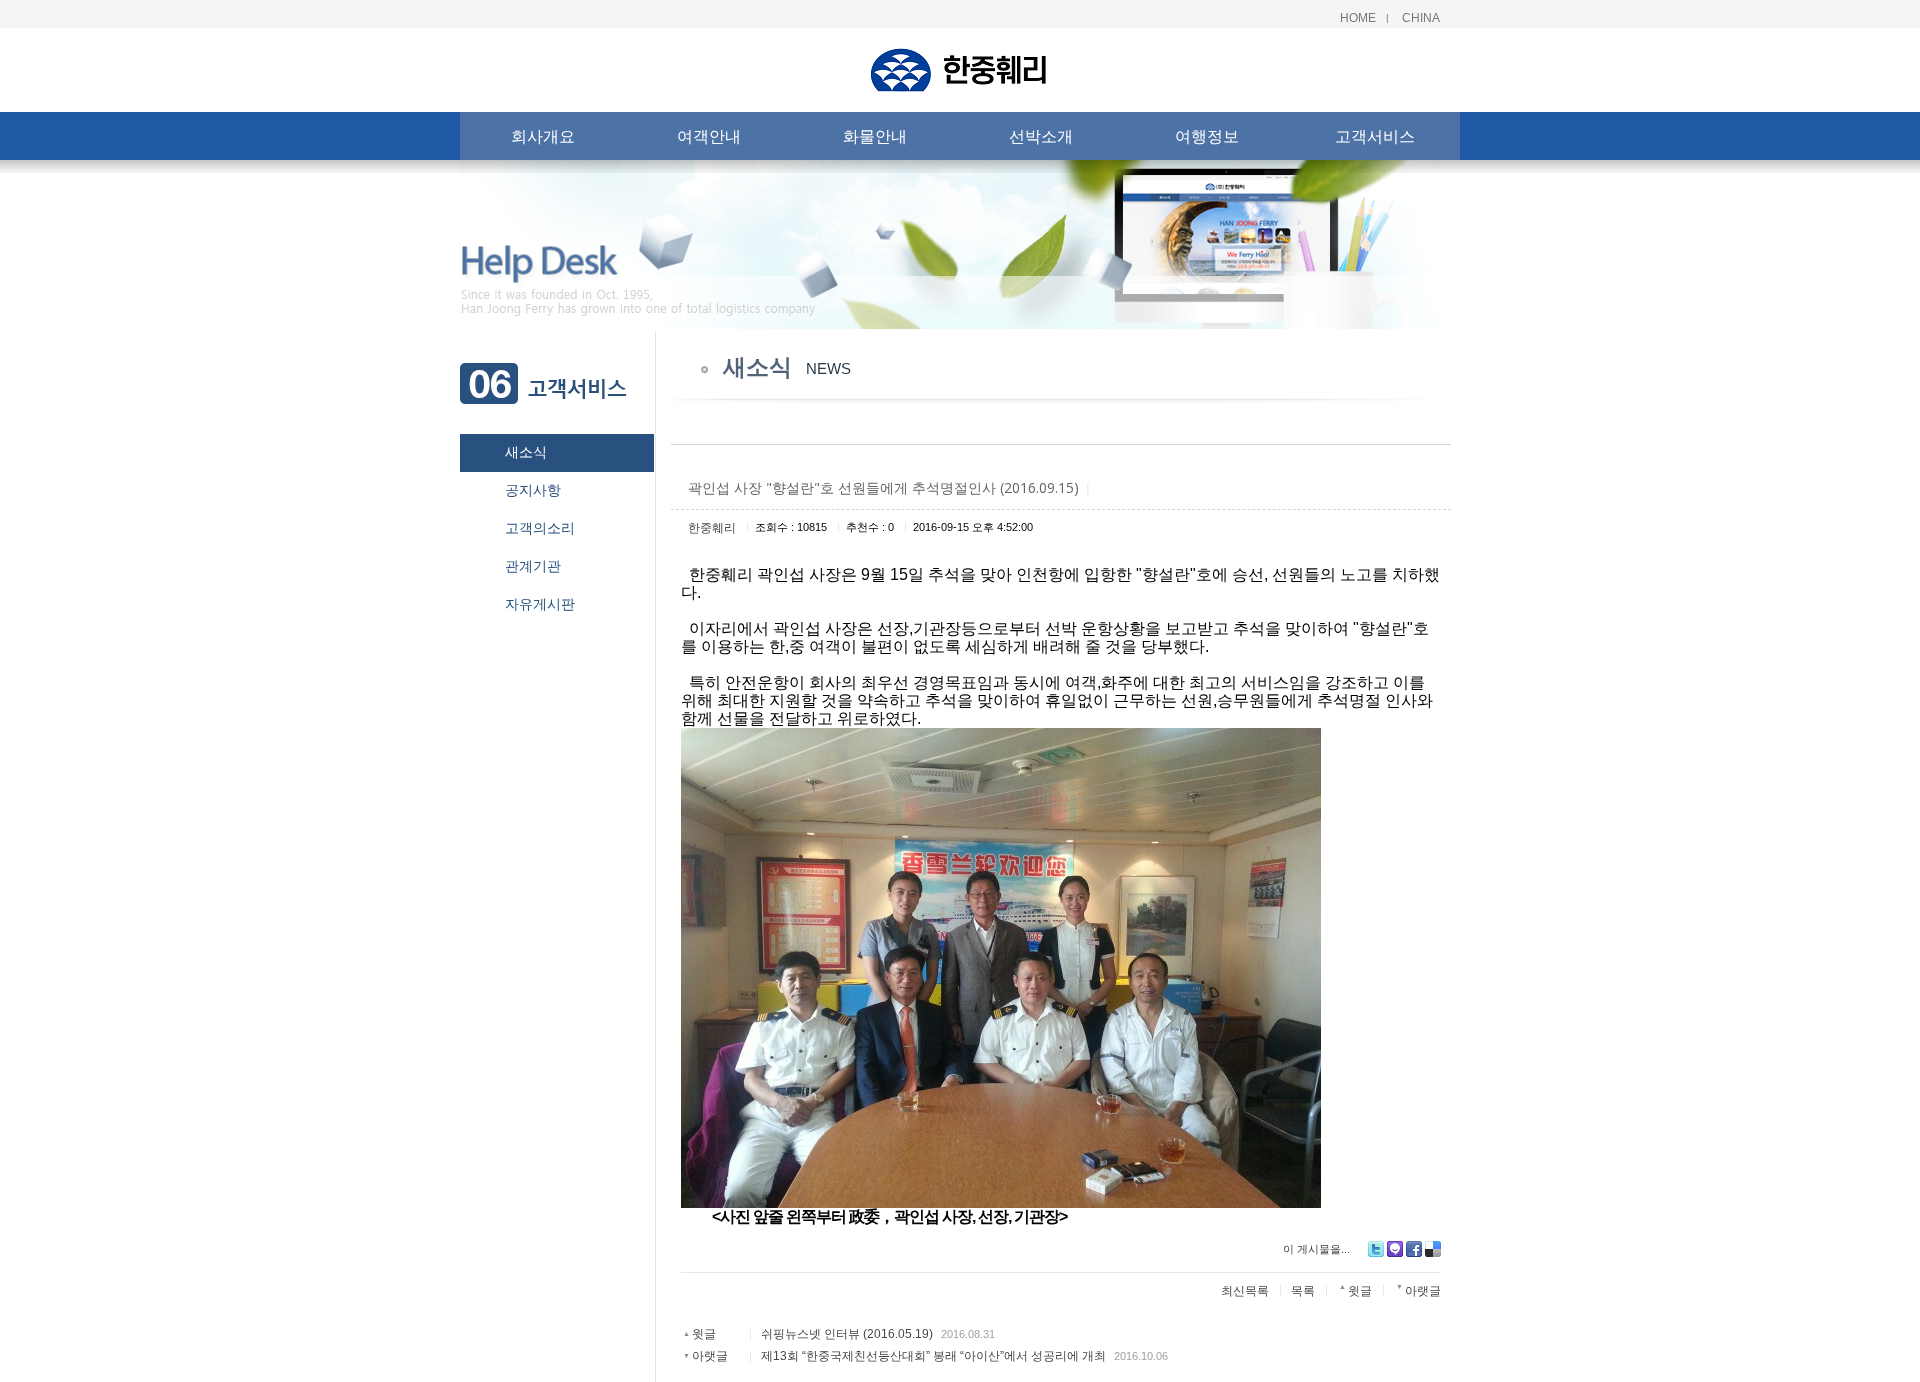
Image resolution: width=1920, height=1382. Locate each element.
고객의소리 (540, 528)
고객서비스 (1375, 136)
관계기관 (533, 566)
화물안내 (875, 136)
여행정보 (1207, 136)
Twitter (1376, 1249)
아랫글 (710, 1356)
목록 (1303, 1291)
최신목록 (1245, 1291)
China (1421, 18)
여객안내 (709, 136)
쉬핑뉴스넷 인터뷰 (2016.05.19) (847, 1334)
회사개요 (543, 136)
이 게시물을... (1316, 1249)
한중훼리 (712, 528)
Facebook (1414, 1249)
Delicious (1433, 1249)
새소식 (526, 452)
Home (1358, 18)
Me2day (1395, 1249)
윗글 (704, 1334)
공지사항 (533, 490)
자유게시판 (540, 604)
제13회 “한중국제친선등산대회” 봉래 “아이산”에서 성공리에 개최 (933, 1356)
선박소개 (1041, 136)
